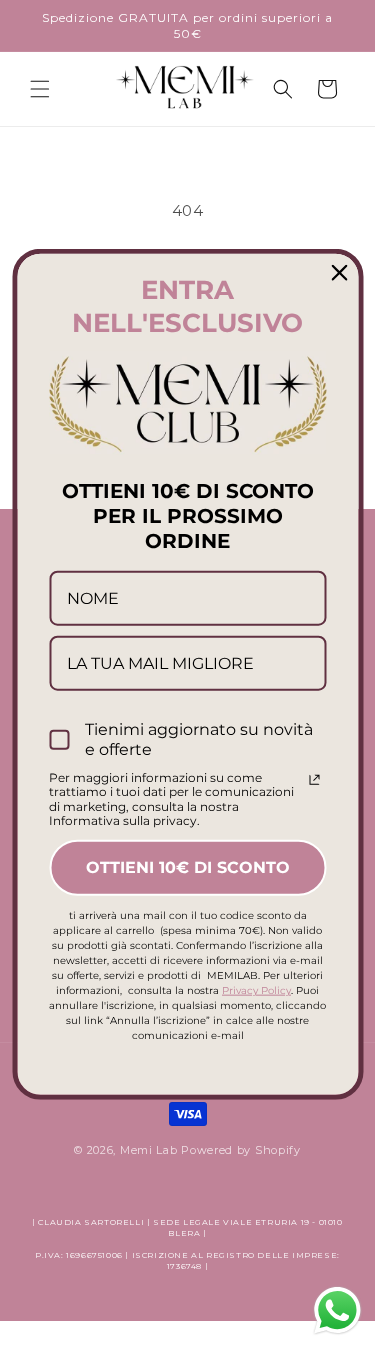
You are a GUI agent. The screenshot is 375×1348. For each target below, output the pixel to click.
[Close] (339, 273)
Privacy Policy (256, 989)
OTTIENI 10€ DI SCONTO (188, 867)
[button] (40, 89)
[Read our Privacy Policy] (314, 780)
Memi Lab (149, 1150)
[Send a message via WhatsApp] (337, 1310)
